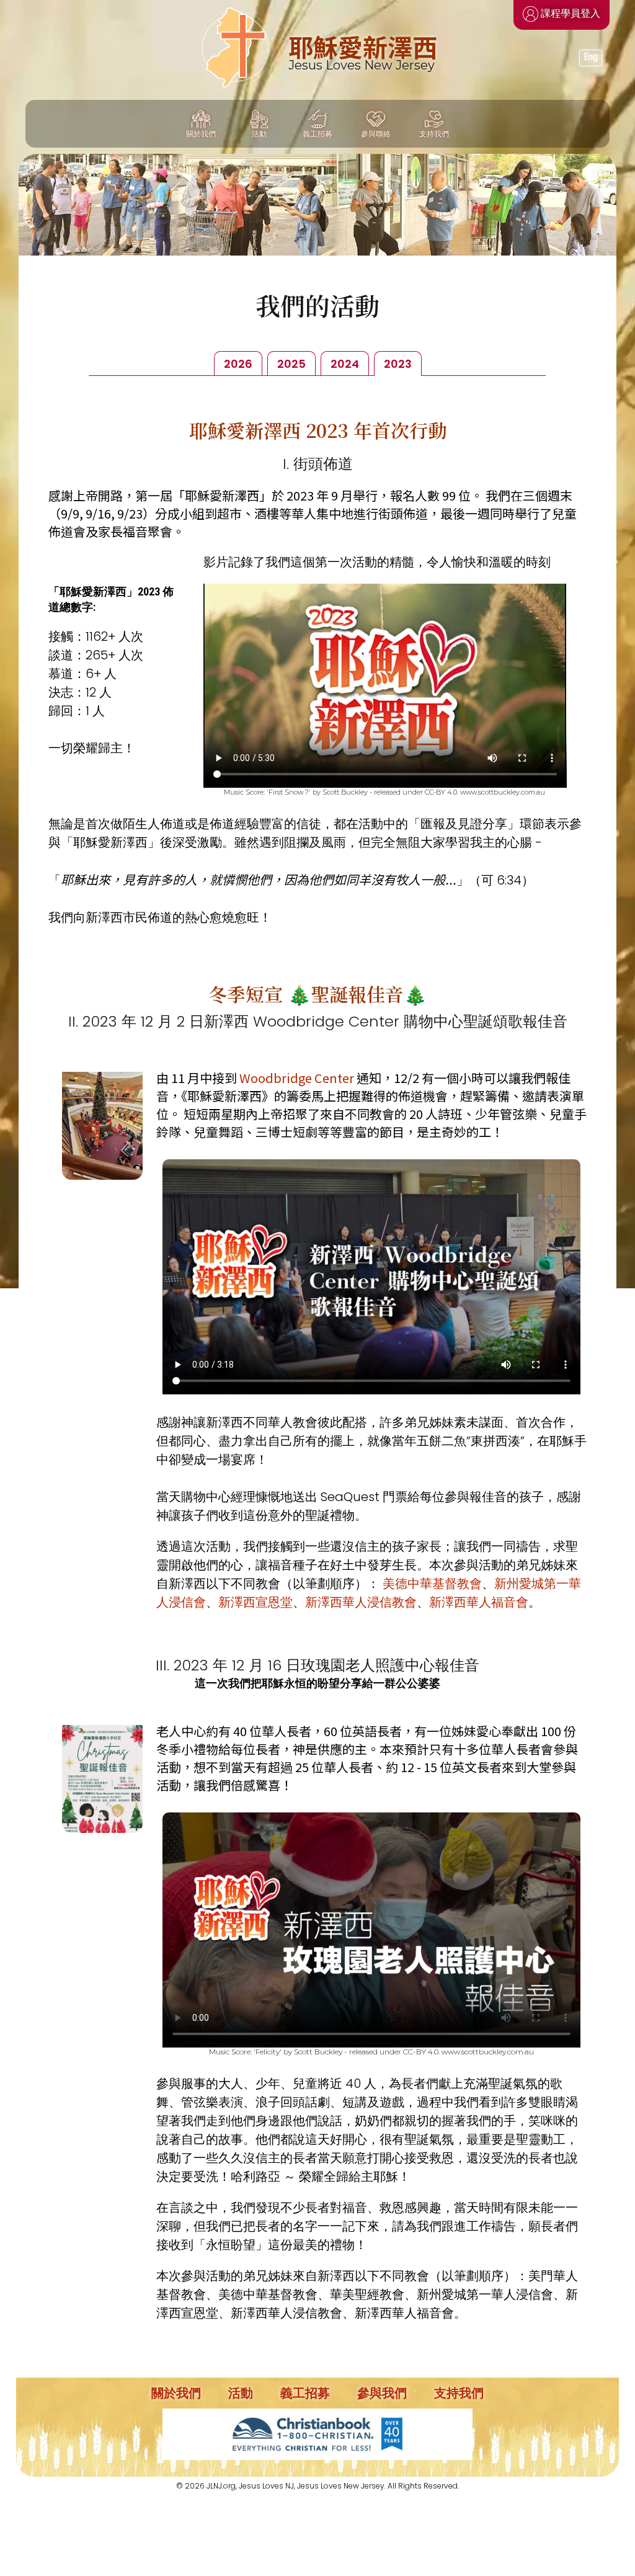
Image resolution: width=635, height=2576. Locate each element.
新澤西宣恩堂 (255, 1602)
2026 (238, 364)
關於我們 (176, 2393)
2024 (345, 364)
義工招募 (305, 2393)
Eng (591, 57)
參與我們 (382, 2393)
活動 (241, 2393)
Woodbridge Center (297, 1078)
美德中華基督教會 (432, 1584)
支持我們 (459, 2393)
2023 (398, 364)
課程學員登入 (569, 13)
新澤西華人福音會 (479, 1602)
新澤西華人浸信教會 (361, 1602)
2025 (291, 364)
